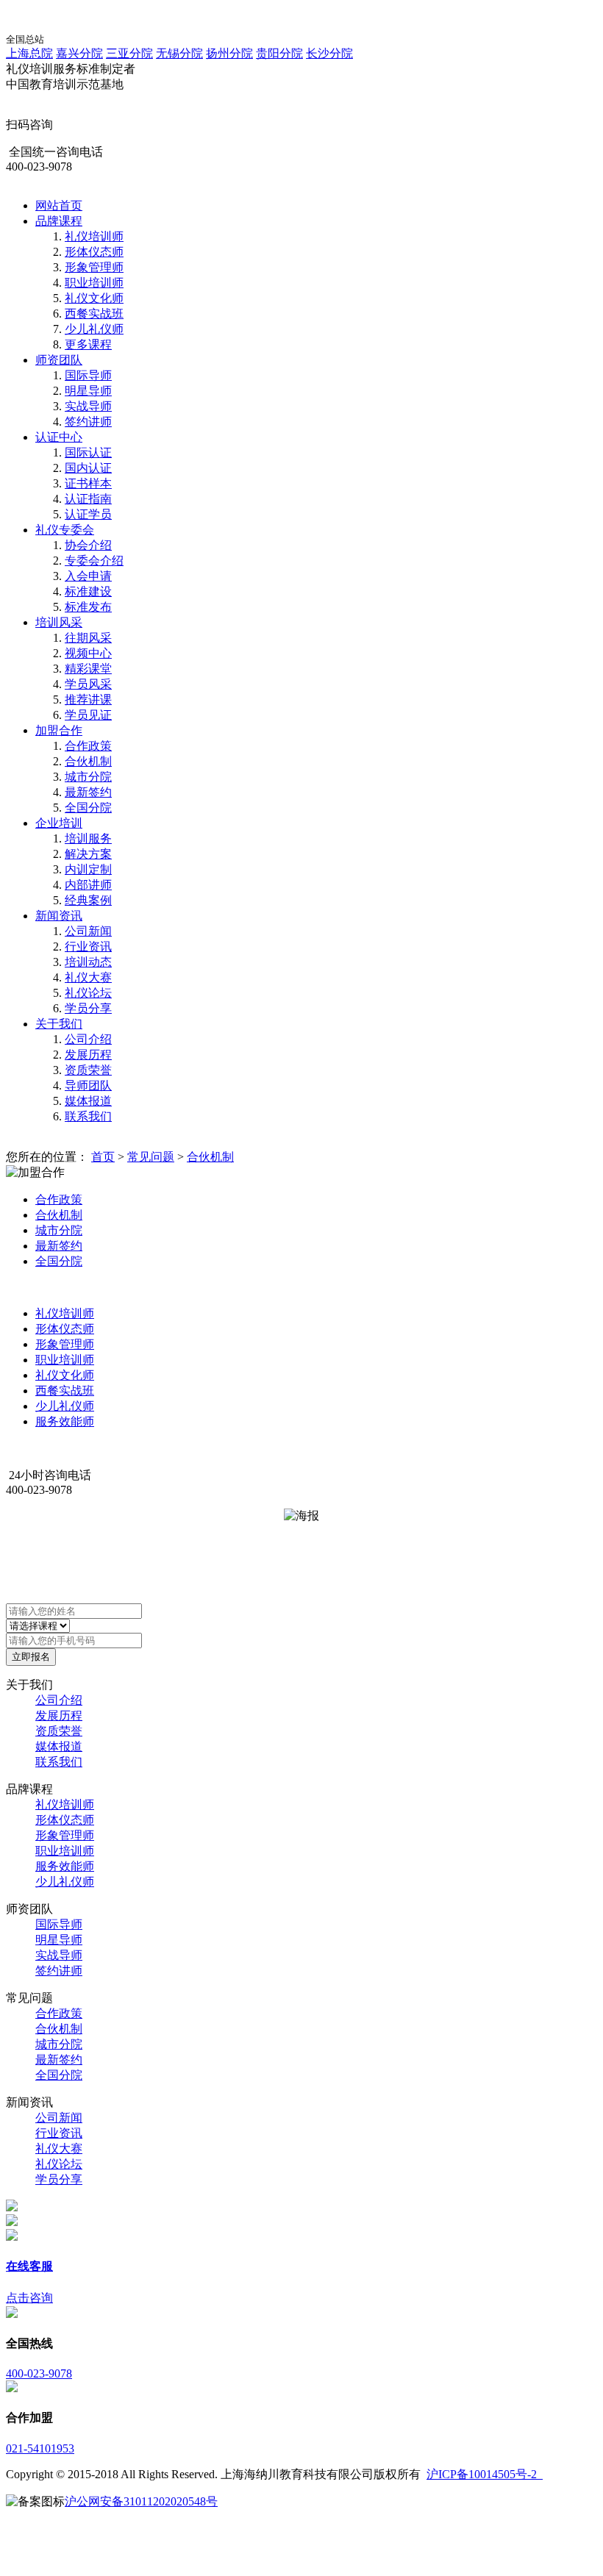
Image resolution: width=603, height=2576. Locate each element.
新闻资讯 (59, 916)
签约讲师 (88, 422)
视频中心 (88, 653)
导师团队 (88, 1085)
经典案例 (88, 900)
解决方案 (88, 854)
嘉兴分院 (79, 53)
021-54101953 (40, 2448)
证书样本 (88, 483)
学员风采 (88, 684)
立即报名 (31, 1657)
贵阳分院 (279, 53)
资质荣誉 (88, 1070)
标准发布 (88, 607)
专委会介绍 (94, 561)
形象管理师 (94, 267)
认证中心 (59, 437)
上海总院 (29, 53)
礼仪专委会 (65, 530)
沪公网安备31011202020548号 (141, 2501)
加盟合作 (59, 730)
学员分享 (88, 1008)
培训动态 (88, 962)
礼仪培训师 (94, 236)
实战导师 (88, 406)
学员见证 (88, 715)
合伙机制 (88, 761)
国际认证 (88, 452)
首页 (103, 1157)
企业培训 (59, 823)
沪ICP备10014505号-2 (485, 2474)
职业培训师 (94, 283)
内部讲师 (88, 885)
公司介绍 (88, 1039)
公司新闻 (88, 931)
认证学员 (88, 514)
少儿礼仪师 (94, 329)
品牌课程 (59, 221)
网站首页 (59, 205)
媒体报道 (88, 1101)
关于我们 (59, 1024)
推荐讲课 (88, 700)
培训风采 (59, 622)
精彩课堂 (88, 669)
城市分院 (88, 777)
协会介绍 (88, 545)
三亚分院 (129, 53)
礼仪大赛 (88, 977)
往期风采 (88, 638)
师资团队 (59, 360)
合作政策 (88, 746)
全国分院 (88, 808)
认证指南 (88, 499)
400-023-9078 (39, 2373)
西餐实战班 (94, 314)
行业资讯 (88, 947)
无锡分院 (179, 53)
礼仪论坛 (88, 993)
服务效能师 (65, 1421)
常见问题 (151, 1157)
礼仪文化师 (94, 298)
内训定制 (88, 869)
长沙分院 (329, 53)
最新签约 (88, 792)
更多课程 (88, 344)
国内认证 (88, 468)
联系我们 (88, 1116)
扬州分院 (229, 53)
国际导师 (88, 375)
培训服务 (88, 838)
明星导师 (88, 391)
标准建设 (88, 591)
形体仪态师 (94, 252)
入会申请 (88, 576)
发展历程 (88, 1055)
